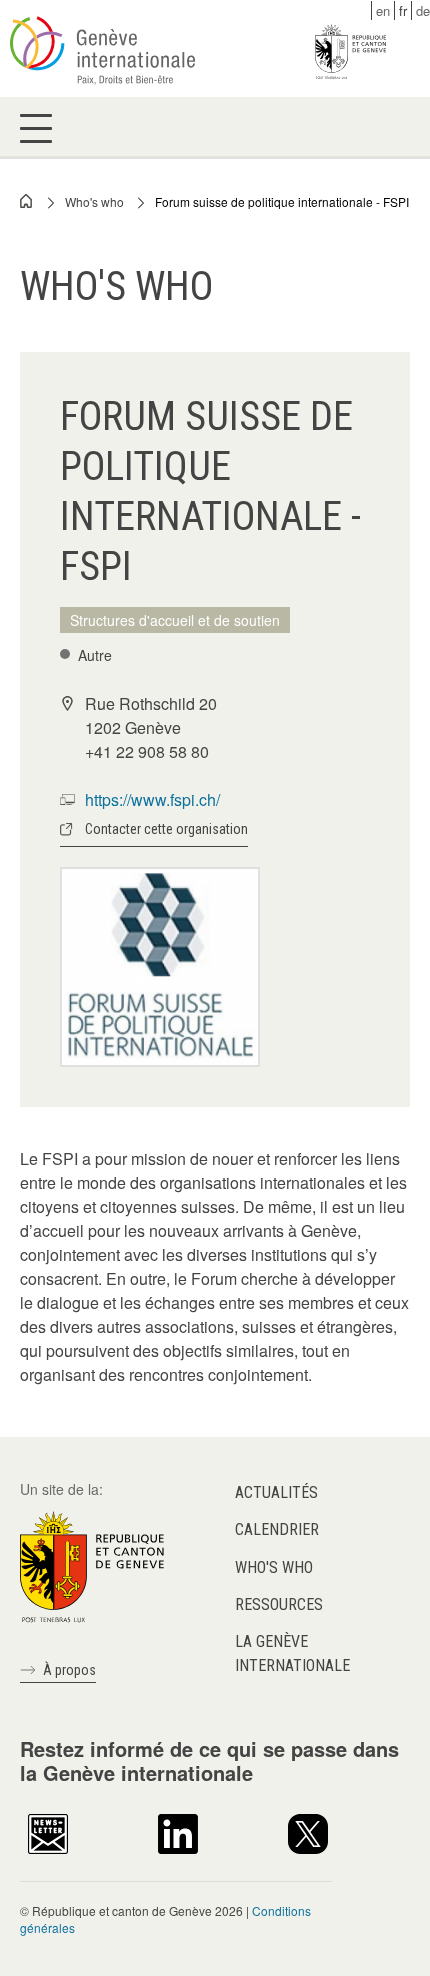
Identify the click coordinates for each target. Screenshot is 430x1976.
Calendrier (277, 1529)
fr (403, 10)
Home (27, 201)
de (423, 10)
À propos (69, 1670)
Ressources (279, 1604)
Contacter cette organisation (166, 829)
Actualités (276, 1492)
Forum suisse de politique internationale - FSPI (282, 201)
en (383, 10)
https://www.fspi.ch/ (152, 799)
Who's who (94, 201)
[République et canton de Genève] (92, 1565)
